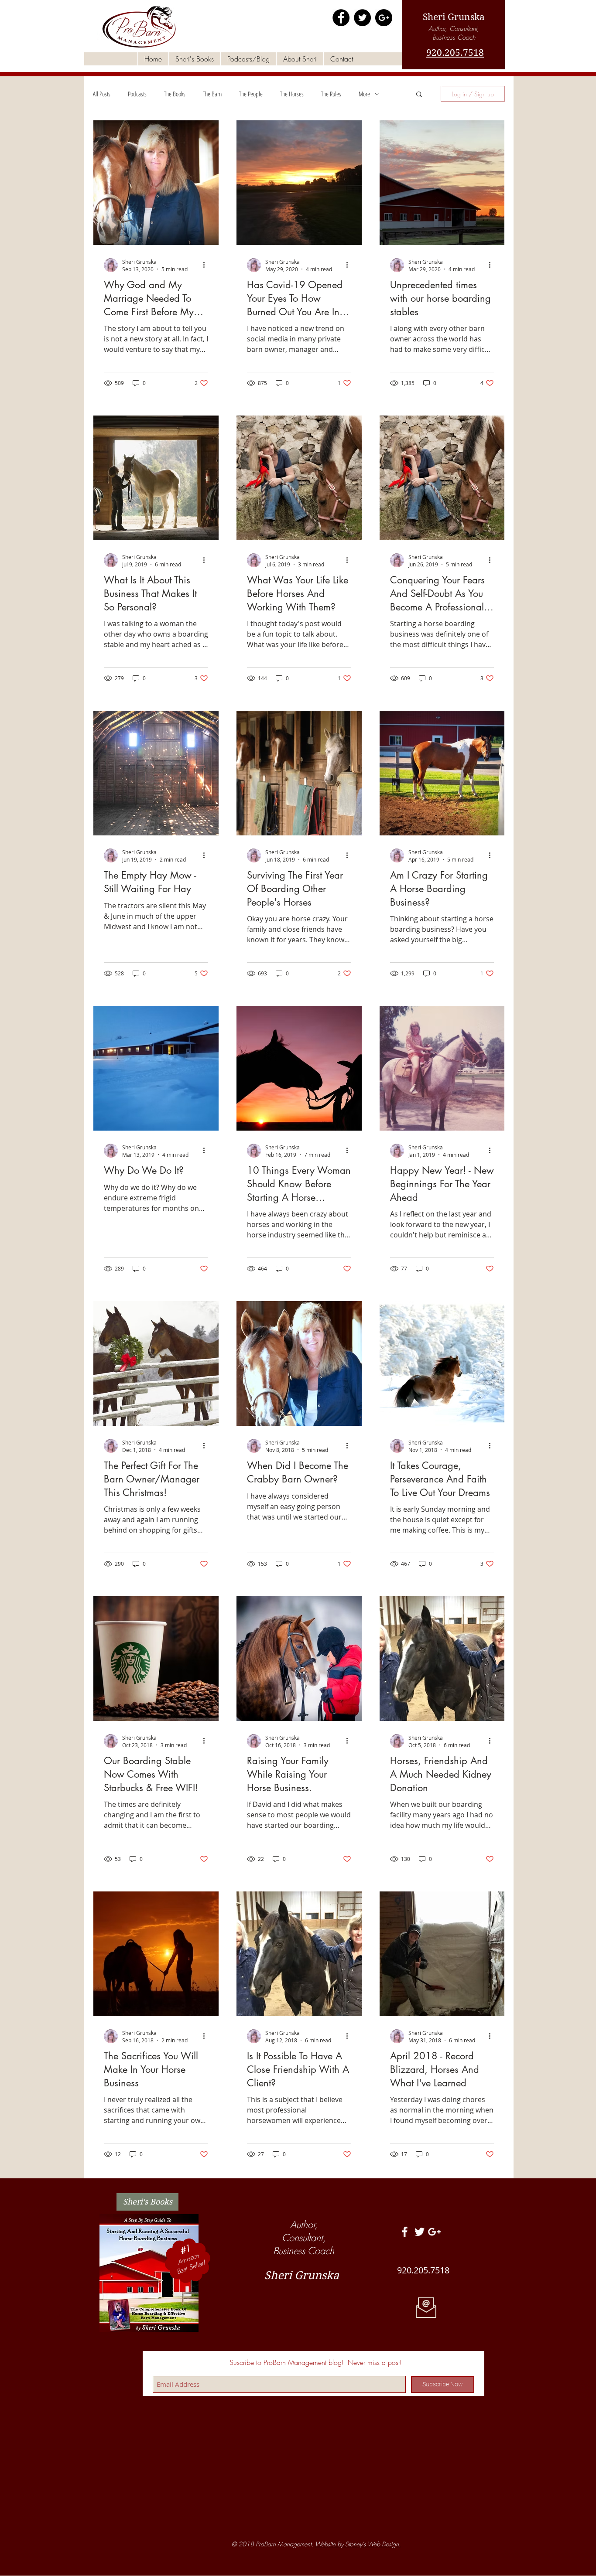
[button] (419, 95)
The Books (175, 94)
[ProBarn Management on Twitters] (420, 2232)
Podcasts (137, 94)
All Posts (102, 94)
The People (251, 94)
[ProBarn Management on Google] (384, 18)
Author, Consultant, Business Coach (454, 33)
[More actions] (207, 265)
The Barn (212, 94)
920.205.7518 (455, 53)
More (364, 94)
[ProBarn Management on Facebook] (341, 18)
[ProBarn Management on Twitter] (362, 18)
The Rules (331, 94)
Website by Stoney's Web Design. (358, 2544)
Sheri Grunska (454, 17)
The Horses (292, 94)
